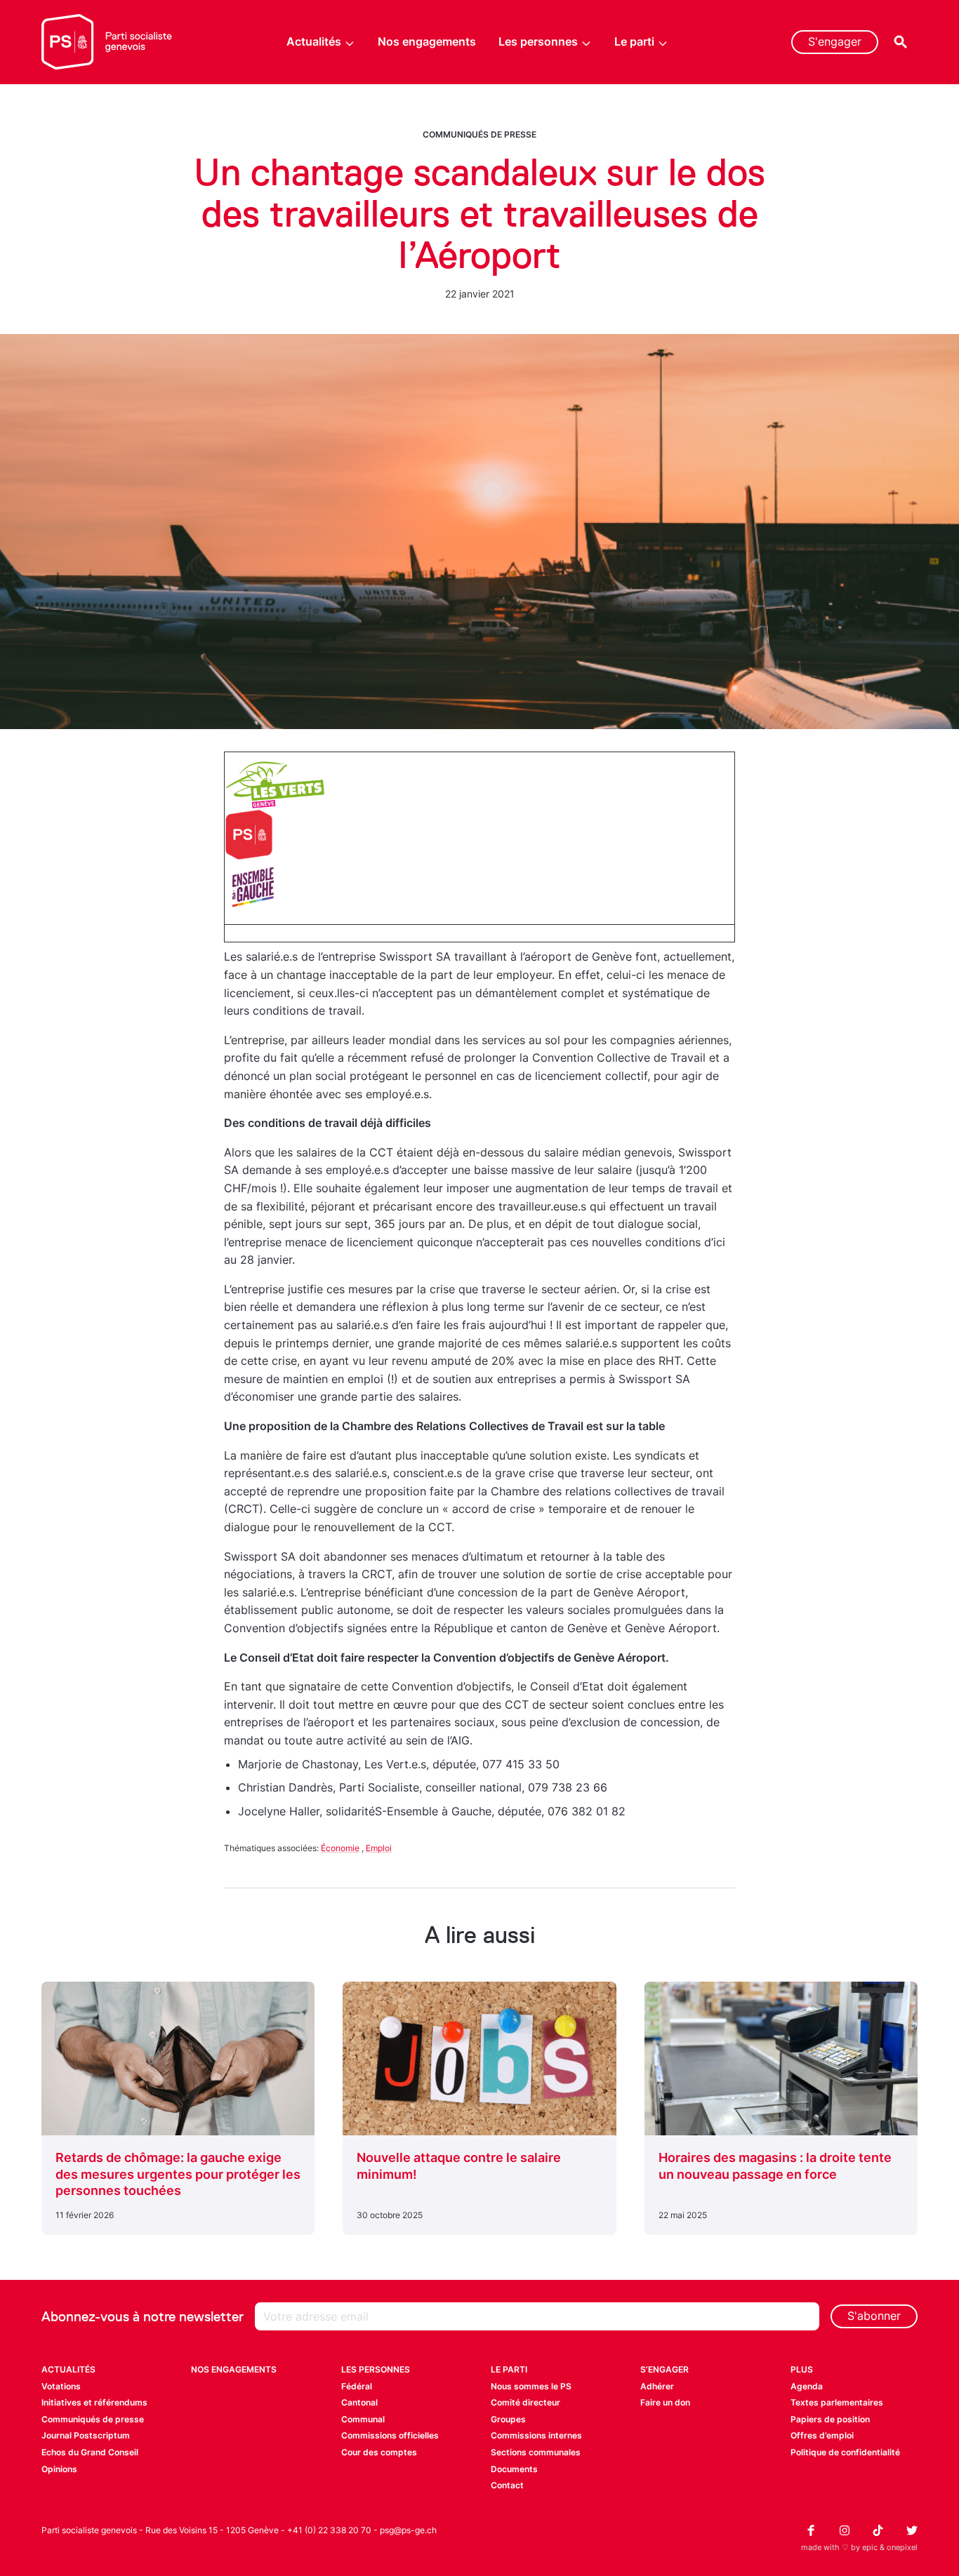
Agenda (807, 2386)
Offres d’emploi (822, 2435)
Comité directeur (525, 2402)
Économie (340, 1848)
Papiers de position (830, 2419)
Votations (61, 2386)
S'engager (835, 41)
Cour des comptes (379, 2452)
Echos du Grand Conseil (90, 2452)
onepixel (902, 2547)
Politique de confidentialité (845, 2452)
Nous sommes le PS (531, 2386)
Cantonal (359, 2402)
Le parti (634, 41)
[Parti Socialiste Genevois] (107, 42)
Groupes (508, 2419)
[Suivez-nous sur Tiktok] (878, 2530)
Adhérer (657, 2386)
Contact (507, 2485)
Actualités (314, 41)
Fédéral (357, 2386)
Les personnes (538, 41)
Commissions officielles (390, 2435)
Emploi (379, 1848)
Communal (363, 2419)
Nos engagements (427, 41)
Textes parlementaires (837, 2402)
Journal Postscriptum (86, 2435)
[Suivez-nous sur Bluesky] (912, 2530)
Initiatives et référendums (94, 2402)
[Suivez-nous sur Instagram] (845, 2530)
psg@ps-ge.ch (408, 2530)
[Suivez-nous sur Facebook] (811, 2530)
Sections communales (536, 2452)
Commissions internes (536, 2435)
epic (870, 2547)
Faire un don (665, 2402)
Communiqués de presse (479, 134)
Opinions (59, 2469)
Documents (514, 2469)
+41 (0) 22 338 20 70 (329, 2530)
